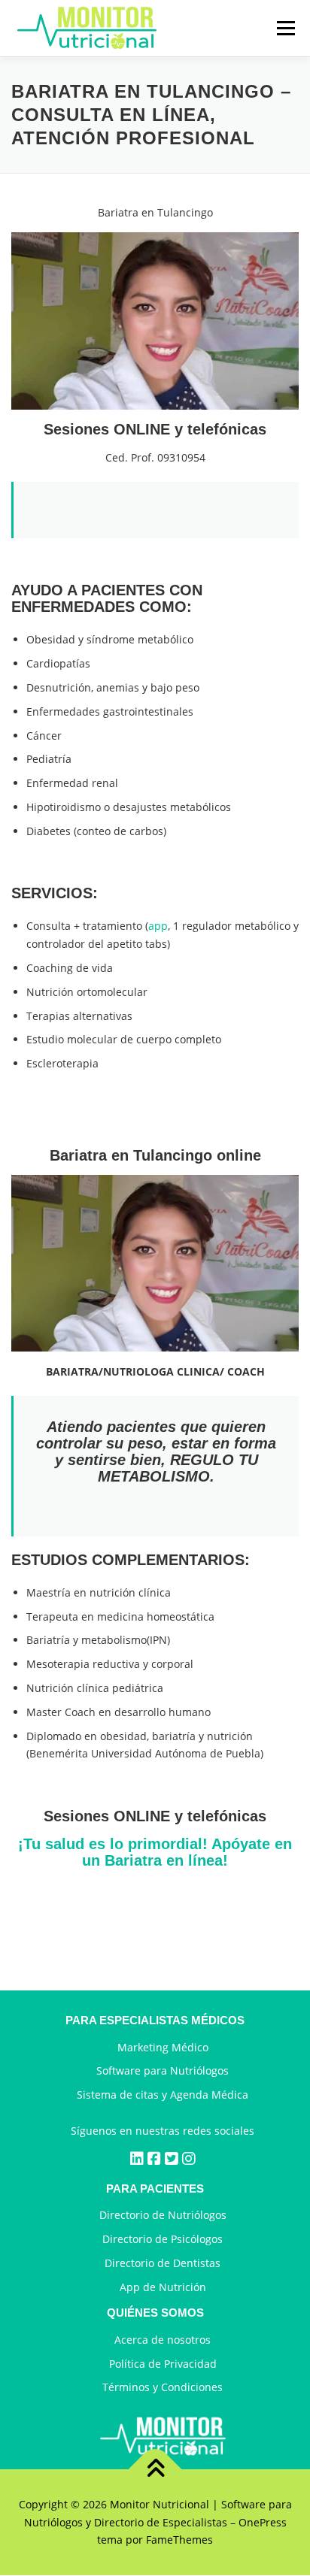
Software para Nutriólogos (163, 2071)
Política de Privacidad (163, 2364)
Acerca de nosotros (163, 2340)
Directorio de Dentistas (163, 2263)
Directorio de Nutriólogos (163, 2216)
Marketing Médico (163, 2047)
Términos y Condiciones (163, 2388)
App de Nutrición (163, 2287)
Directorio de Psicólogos (163, 2239)
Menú (286, 28)
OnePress (263, 2522)
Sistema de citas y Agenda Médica (163, 2095)
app (158, 926)
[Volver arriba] (155, 2470)
